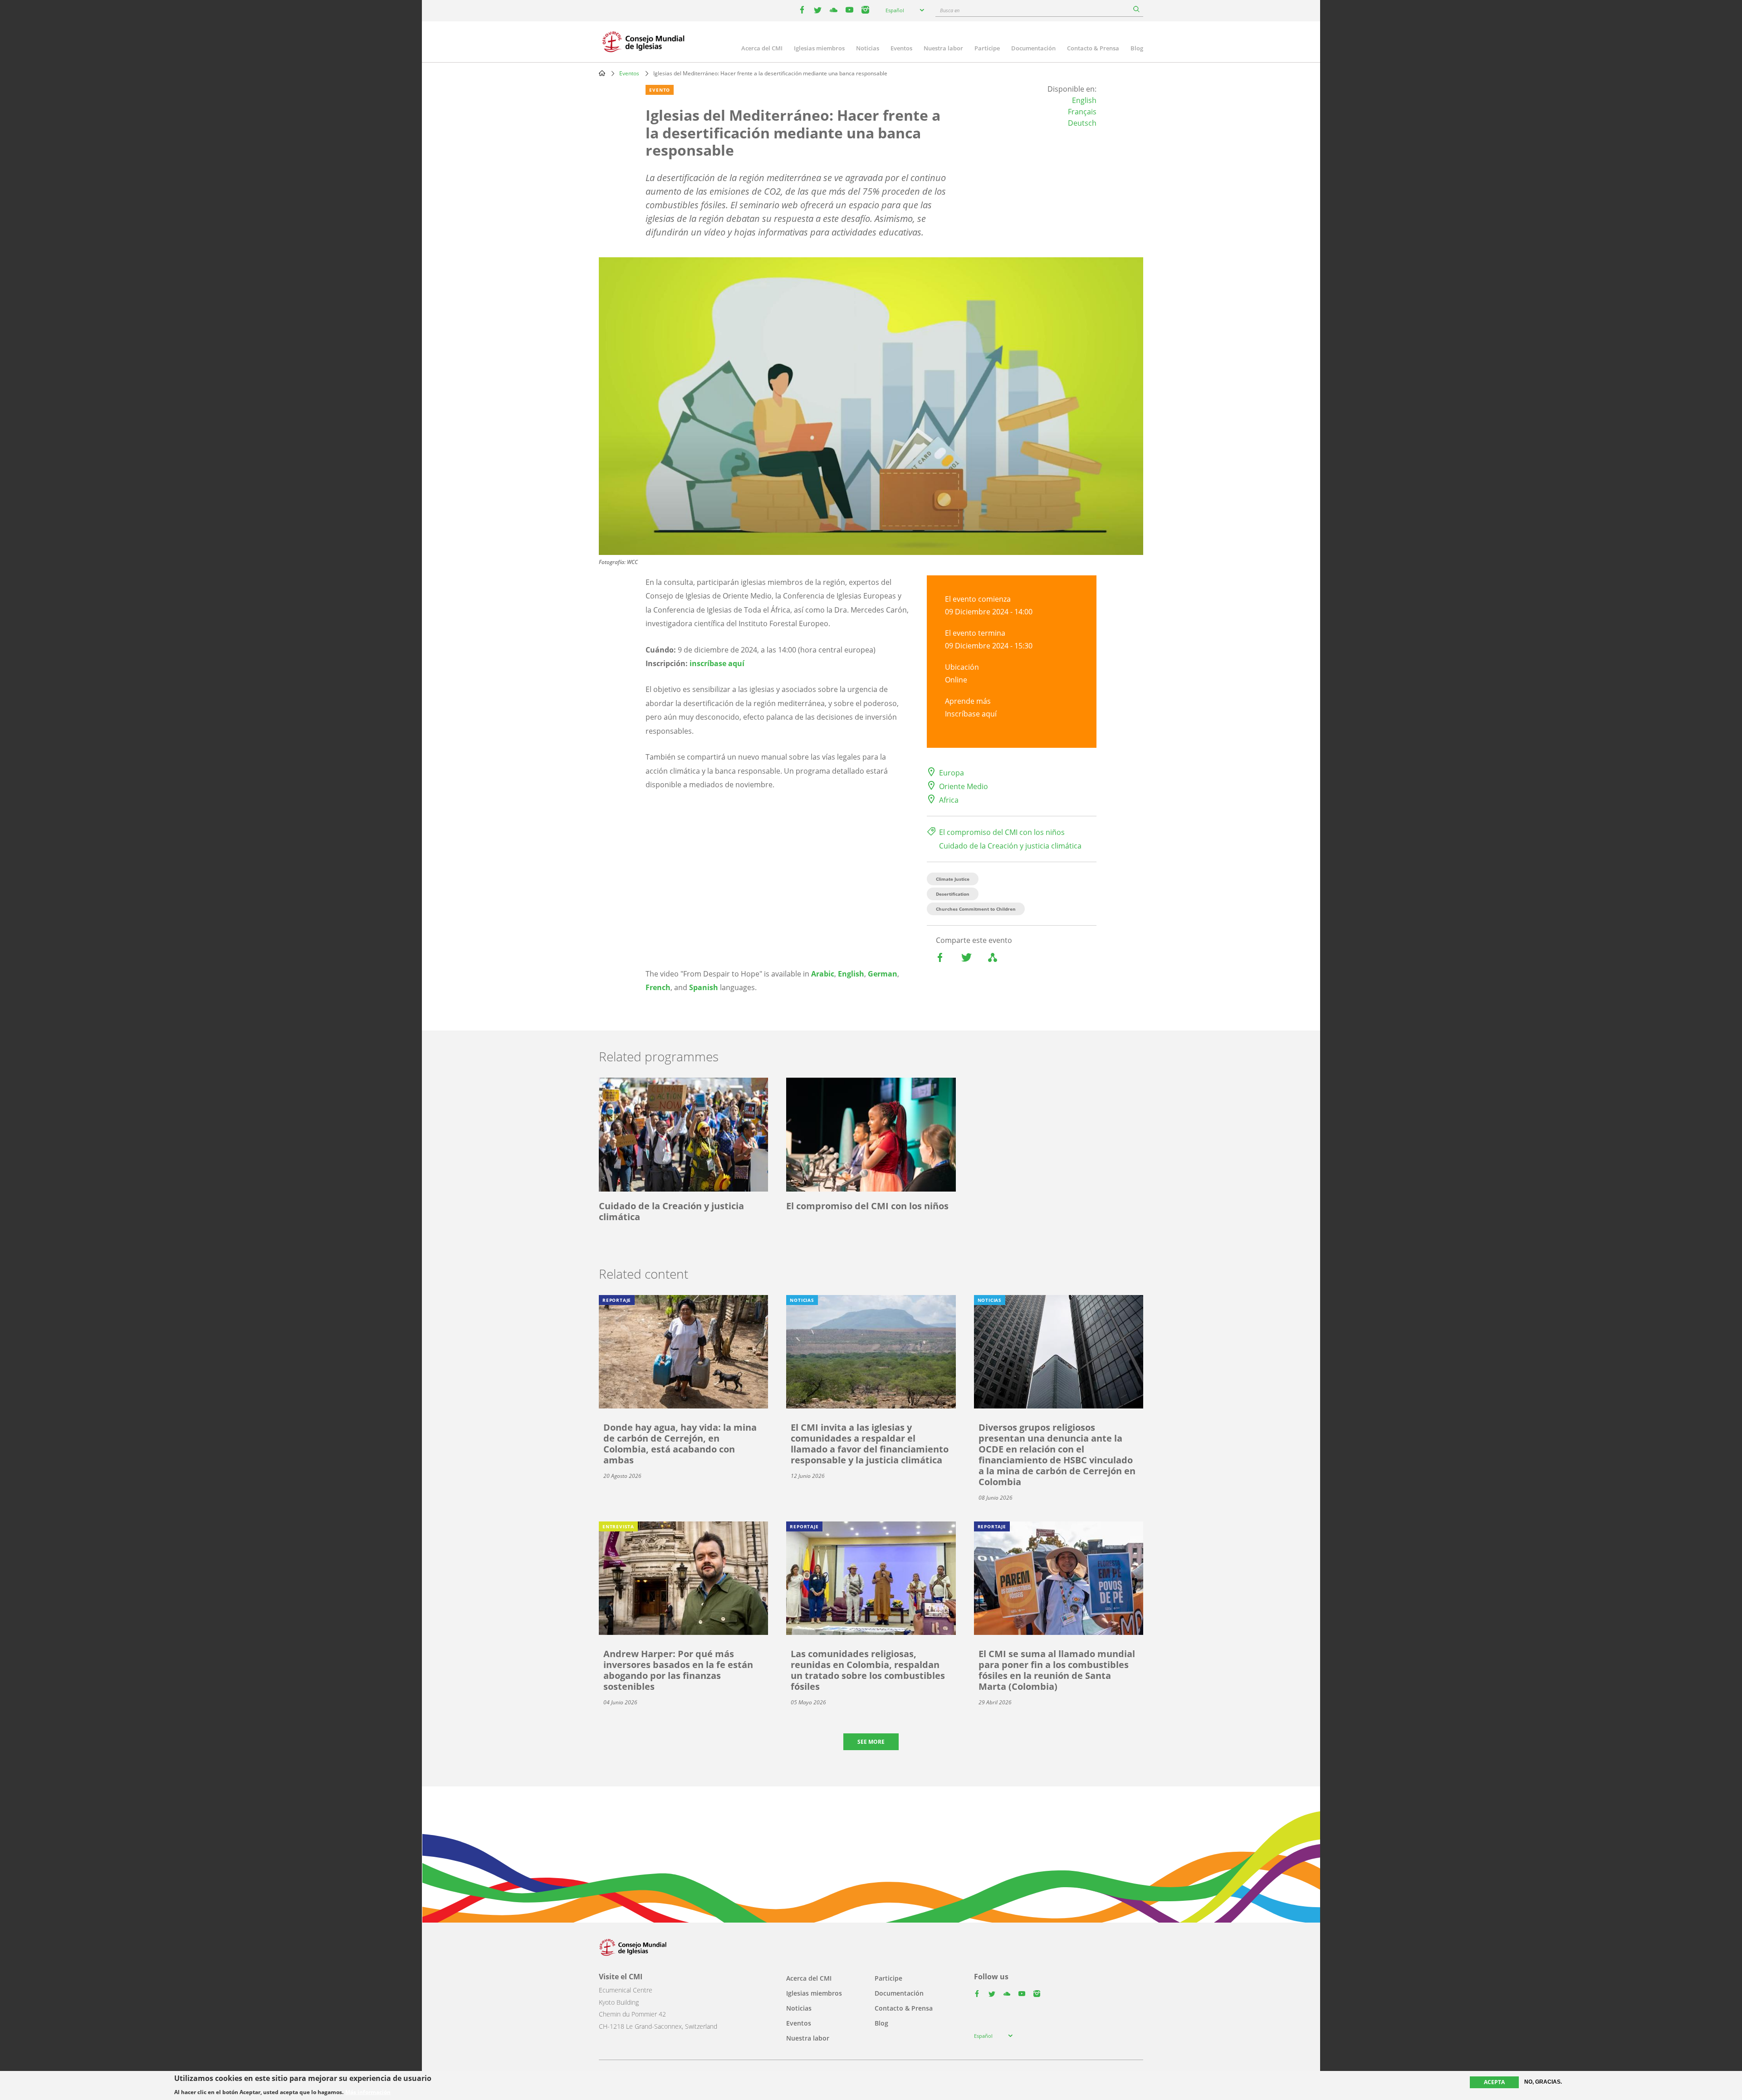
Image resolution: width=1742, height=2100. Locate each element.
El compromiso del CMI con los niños (1002, 832)
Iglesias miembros (819, 48)
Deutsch (1082, 123)
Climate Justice (953, 879)
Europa (952, 773)
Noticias (868, 48)
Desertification (953, 894)
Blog (1137, 48)
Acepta (1494, 2082)
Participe (987, 48)
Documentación (1033, 48)
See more (871, 1742)
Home (602, 73)
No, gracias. (1543, 2082)
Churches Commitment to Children (976, 909)
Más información (368, 2092)
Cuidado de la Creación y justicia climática (1010, 846)
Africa (949, 800)
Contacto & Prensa (1093, 48)
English (1084, 100)
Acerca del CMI (762, 48)
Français (1082, 112)
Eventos (901, 48)
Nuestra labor (943, 48)
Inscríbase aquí (971, 714)
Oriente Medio (964, 786)
